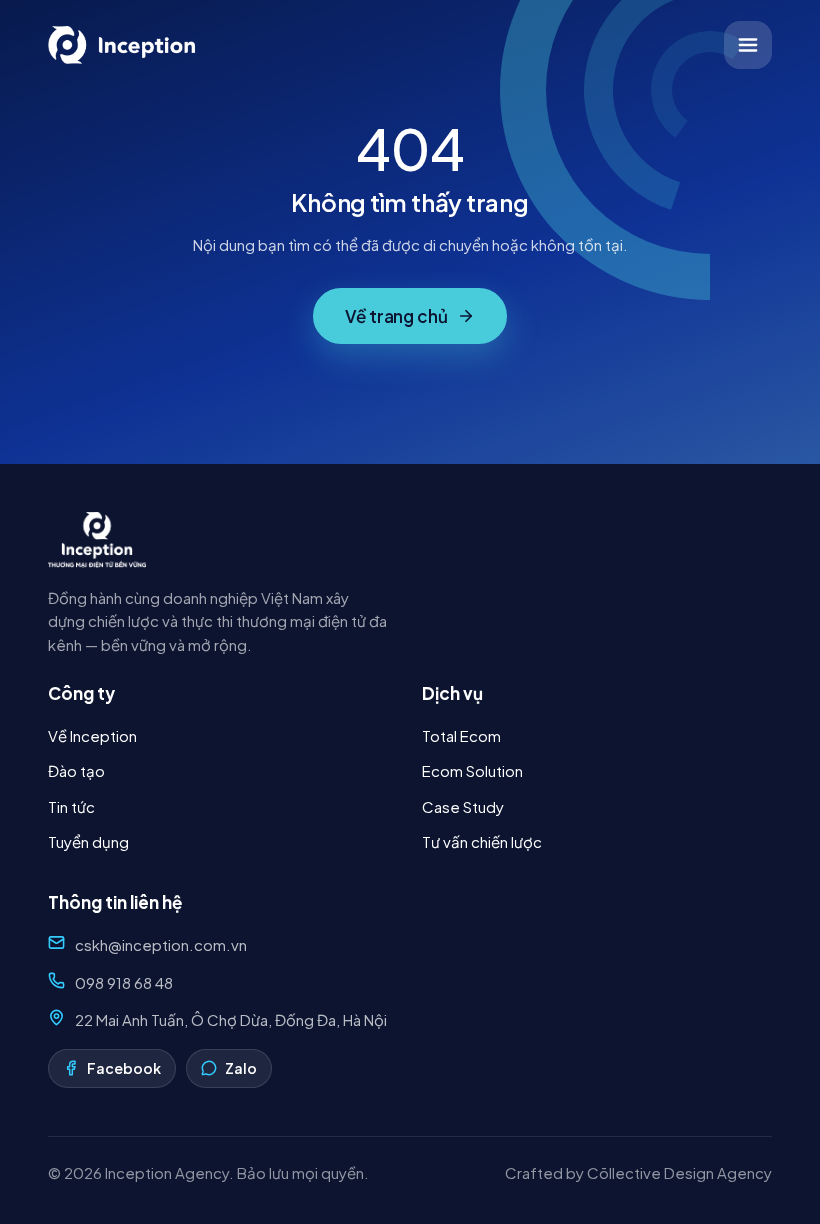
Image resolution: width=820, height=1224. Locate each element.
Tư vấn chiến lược (482, 841)
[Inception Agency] (123, 45)
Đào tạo (76, 770)
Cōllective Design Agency (679, 1172)
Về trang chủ (396, 316)
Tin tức (71, 806)
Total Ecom (461, 735)
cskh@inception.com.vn (161, 944)
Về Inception (92, 735)
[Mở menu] (748, 45)
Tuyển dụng (88, 841)
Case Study (463, 806)
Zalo (241, 1068)
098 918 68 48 (124, 982)
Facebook (124, 1068)
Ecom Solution (472, 770)
